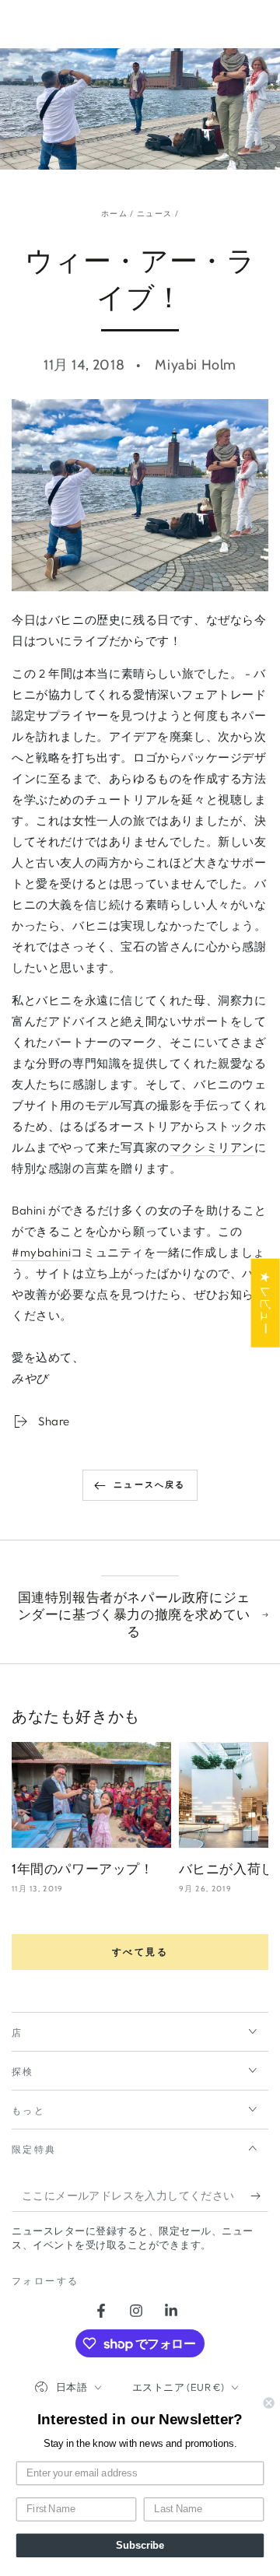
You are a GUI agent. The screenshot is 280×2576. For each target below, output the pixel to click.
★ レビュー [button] (266, 1302)
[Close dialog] (269, 2403)
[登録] (259, 2196)
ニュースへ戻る (149, 1484)
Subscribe (140, 2546)
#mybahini (41, 1252)
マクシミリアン (212, 1147)
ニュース (154, 214)
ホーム (114, 214)
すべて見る (140, 1952)
